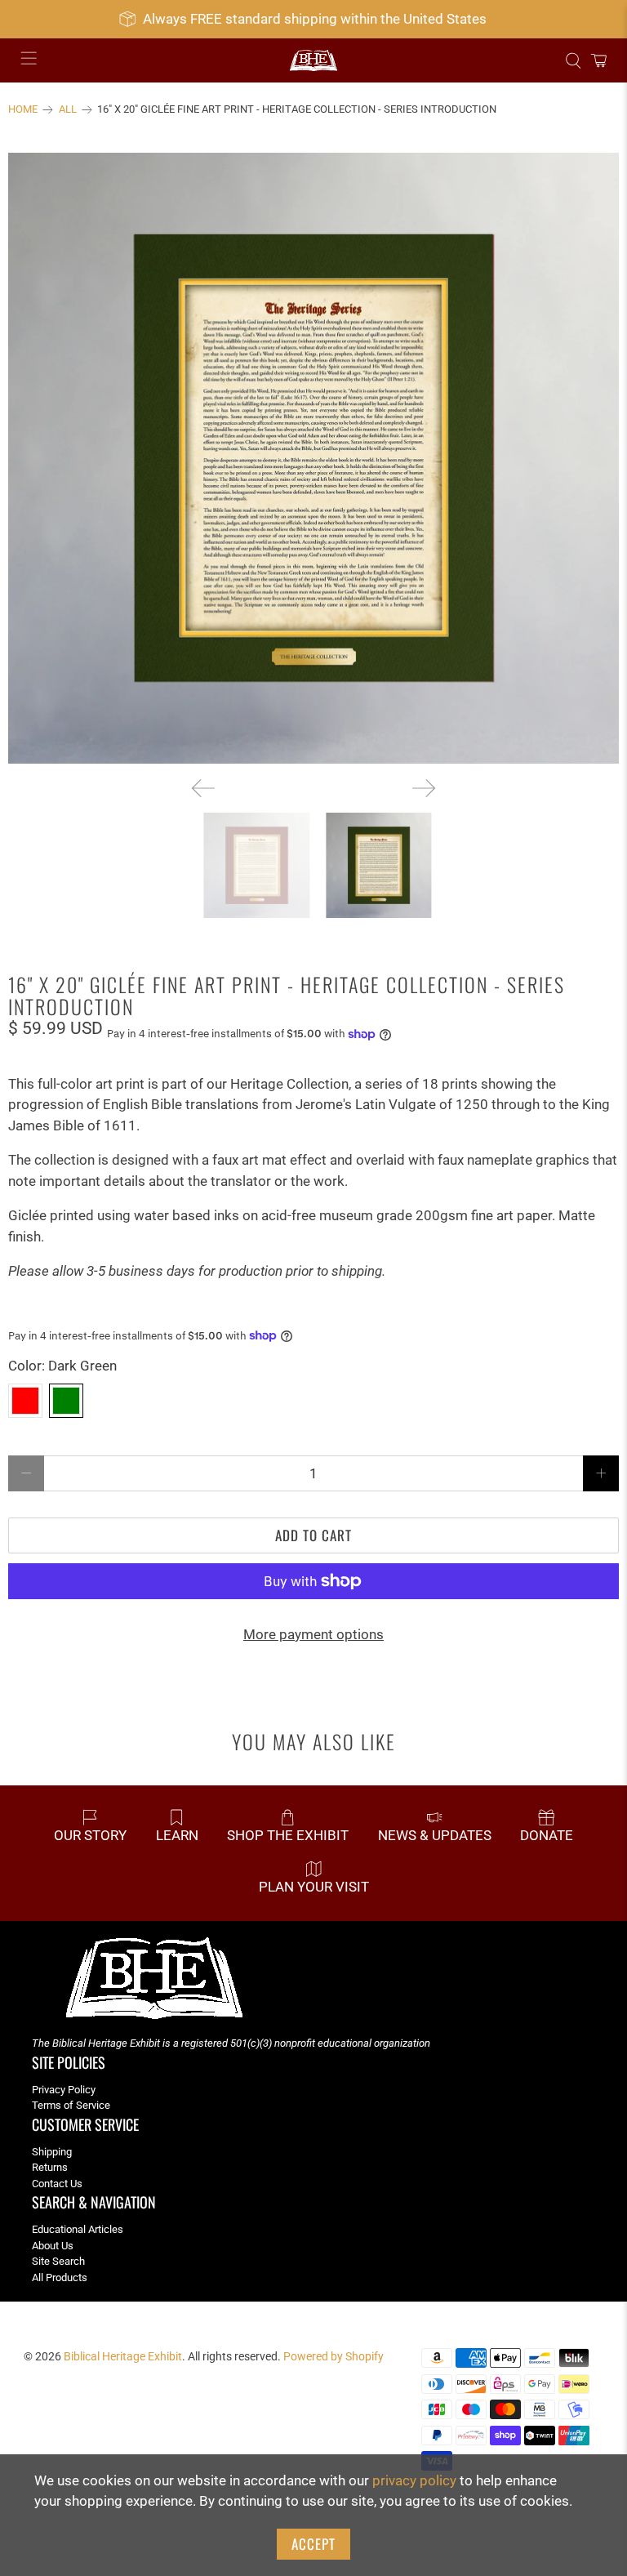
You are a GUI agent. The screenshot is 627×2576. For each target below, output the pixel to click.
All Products (60, 2277)
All (68, 110)
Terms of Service (71, 2105)
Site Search (58, 2261)
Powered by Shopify (334, 2356)
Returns (50, 2167)
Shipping (52, 2152)
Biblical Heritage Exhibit (123, 2356)
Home (23, 110)
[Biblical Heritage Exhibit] (313, 61)
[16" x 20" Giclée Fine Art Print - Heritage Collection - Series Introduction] (313, 458)
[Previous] (203, 788)
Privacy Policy (64, 2090)
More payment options (313, 1634)
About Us (53, 2246)
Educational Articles (78, 2229)
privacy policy (414, 2480)
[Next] (424, 788)
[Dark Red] (25, 1401)
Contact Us (57, 2184)
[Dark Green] (66, 1401)
